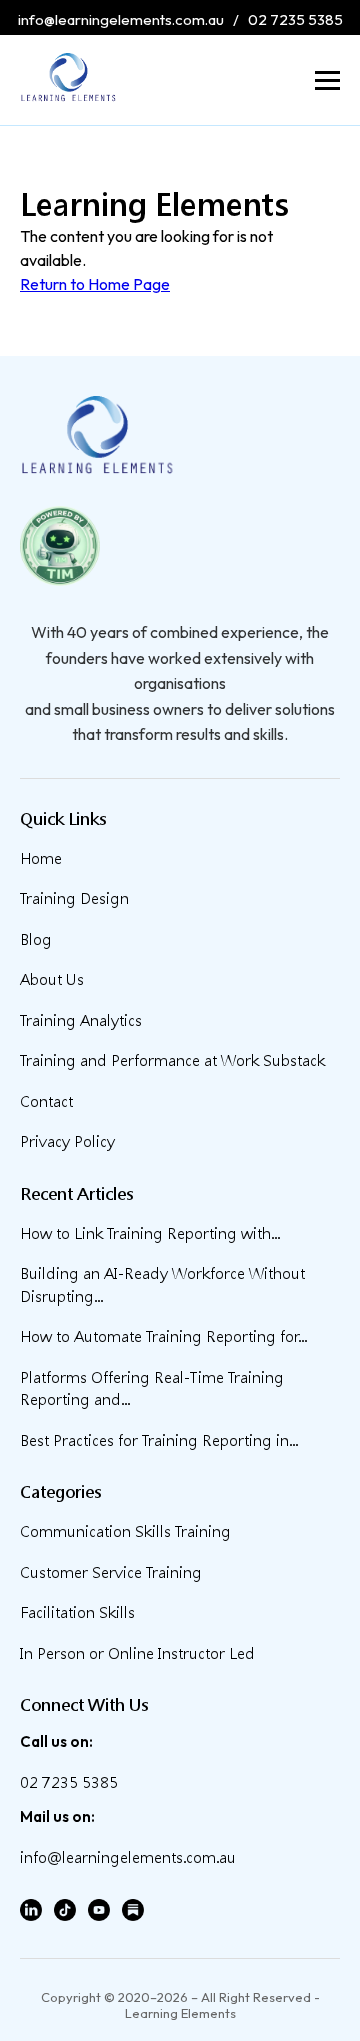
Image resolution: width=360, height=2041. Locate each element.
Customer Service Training (111, 1572)
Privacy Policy (67, 1141)
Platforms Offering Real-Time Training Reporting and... (152, 1389)
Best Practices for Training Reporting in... (159, 1440)
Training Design (74, 898)
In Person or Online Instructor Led (137, 1653)
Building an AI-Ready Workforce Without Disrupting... (162, 1285)
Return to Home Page (95, 284)
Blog (36, 939)
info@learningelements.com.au (121, 19)
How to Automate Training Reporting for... (163, 1336)
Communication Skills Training (125, 1531)
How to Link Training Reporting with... (150, 1233)
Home (41, 858)
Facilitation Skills (77, 1612)
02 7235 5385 (295, 19)
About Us (52, 979)
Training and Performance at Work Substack (172, 1060)
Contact (46, 1101)
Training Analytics (81, 1020)
